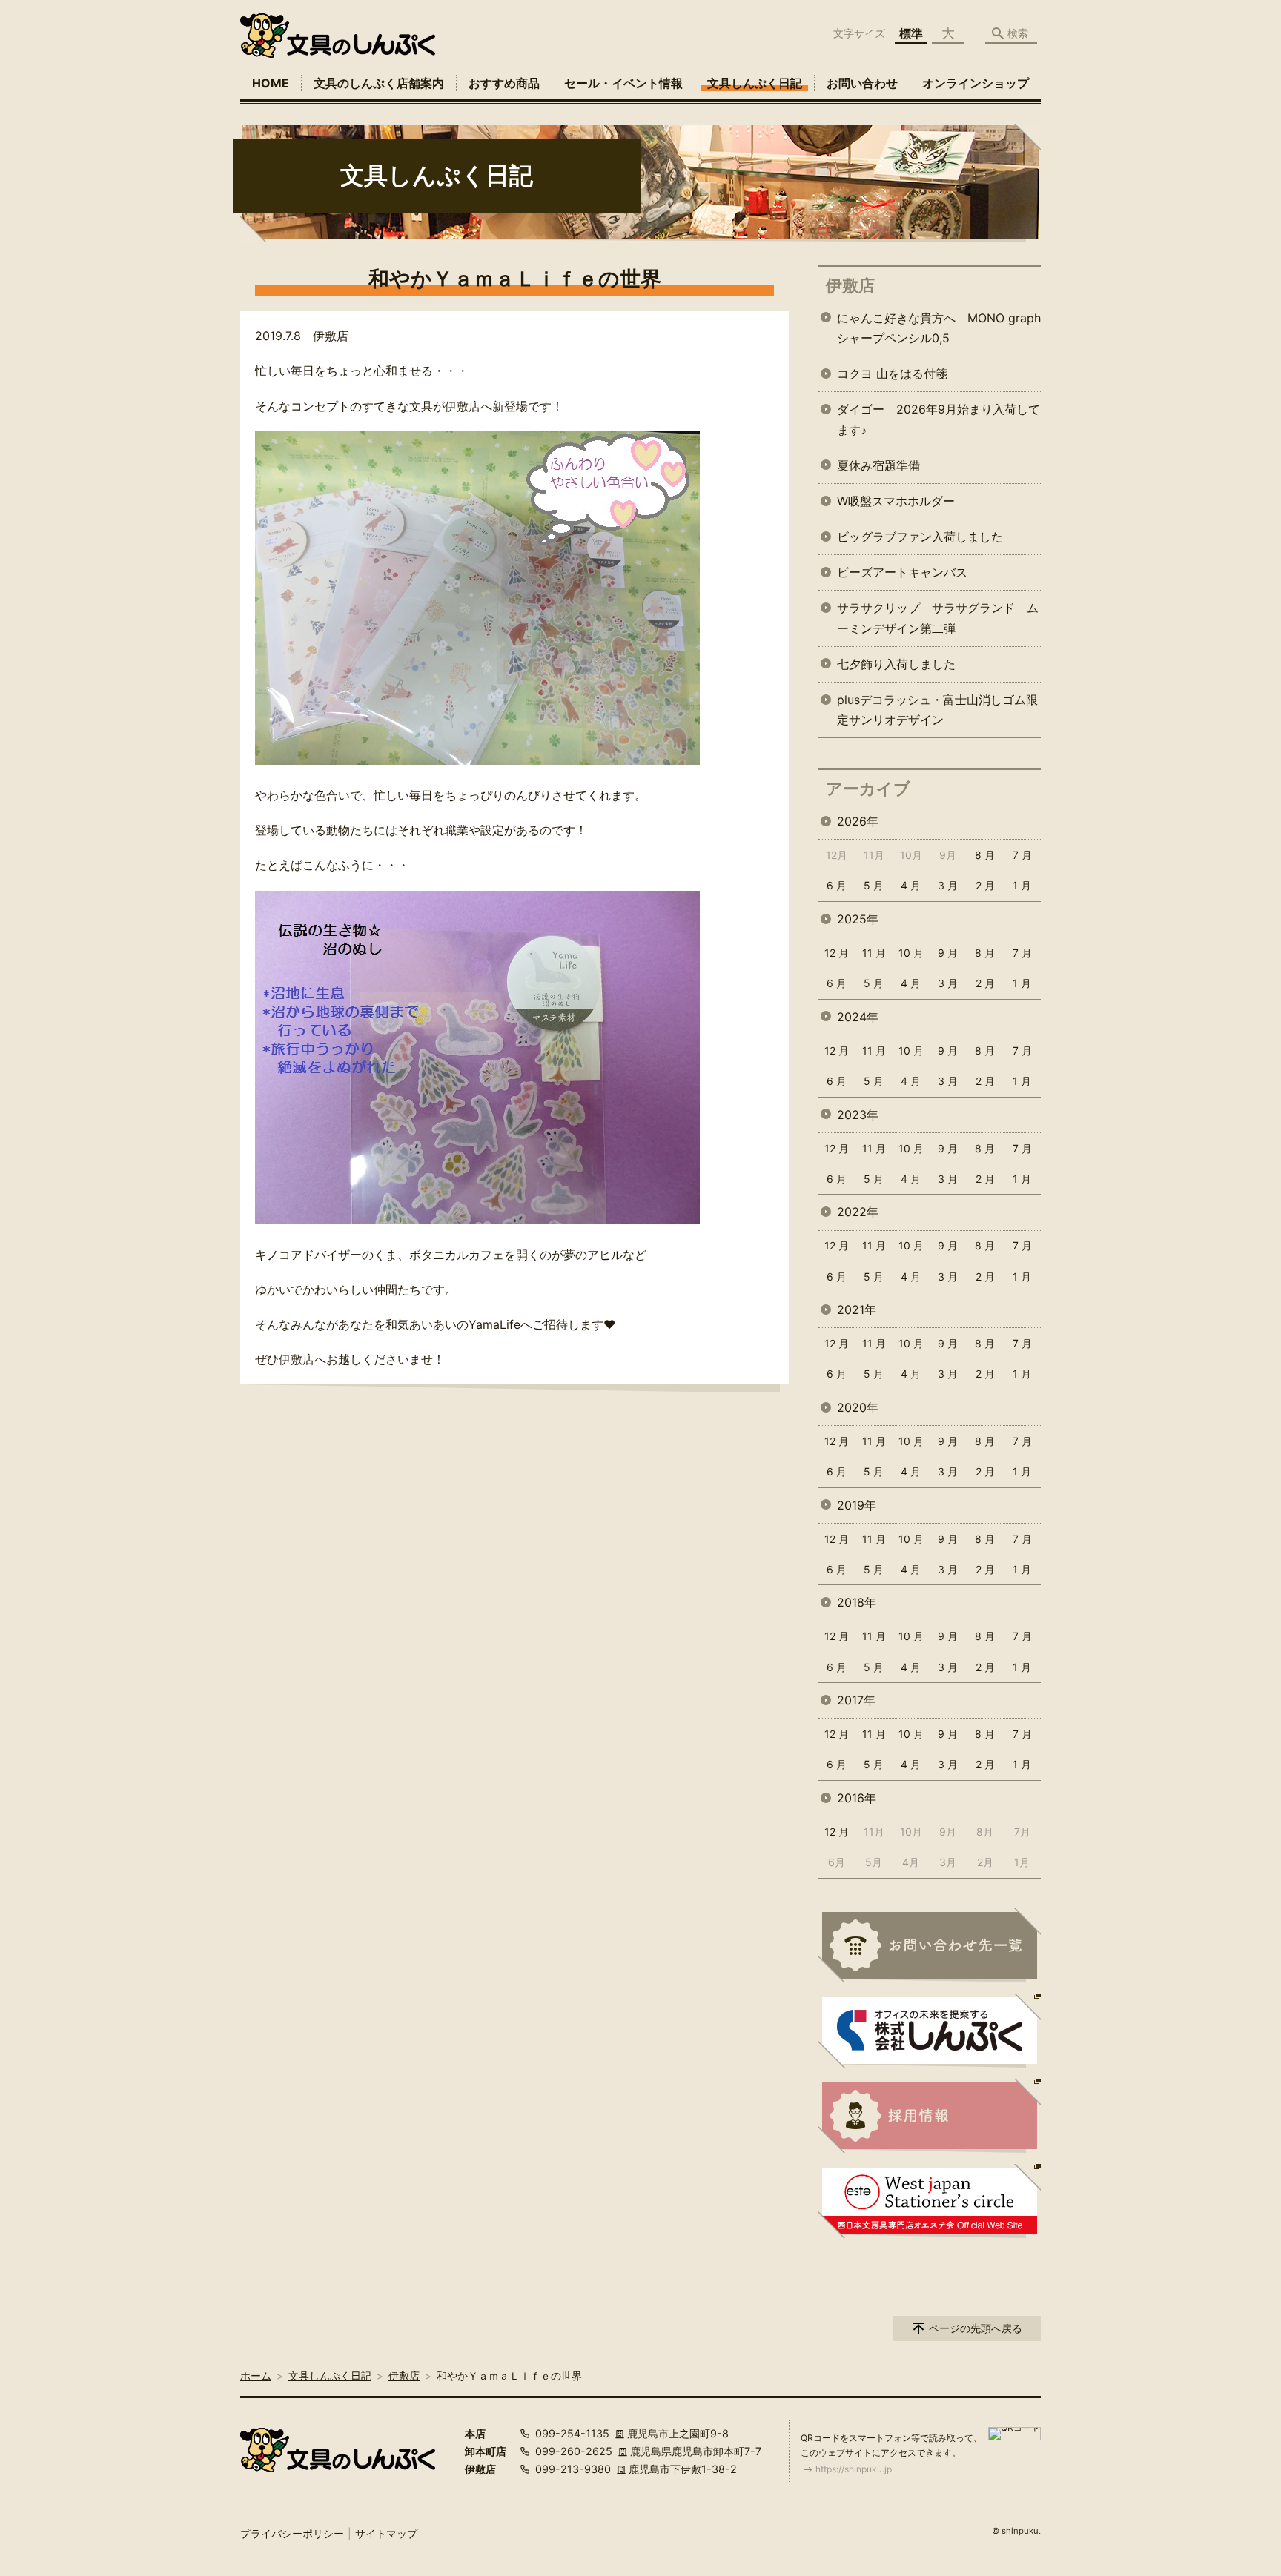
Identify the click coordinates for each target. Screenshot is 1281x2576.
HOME (271, 83)
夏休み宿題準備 (878, 465)
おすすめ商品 (504, 83)
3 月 (948, 885)
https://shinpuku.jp (854, 2469)
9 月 (948, 953)
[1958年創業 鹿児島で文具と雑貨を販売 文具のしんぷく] (338, 36)
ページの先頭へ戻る (976, 2328)
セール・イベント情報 (623, 83)
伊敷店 (850, 285)
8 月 (985, 855)
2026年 (858, 821)
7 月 (1022, 855)
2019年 (857, 1505)
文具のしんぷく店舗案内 (379, 83)
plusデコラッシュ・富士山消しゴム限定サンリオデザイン (937, 710)
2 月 (985, 885)
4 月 (911, 885)
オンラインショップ (976, 83)
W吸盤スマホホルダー (896, 501)
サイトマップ (386, 2533)
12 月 (837, 953)
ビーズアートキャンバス (902, 572)
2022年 (858, 1212)
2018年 (857, 1602)
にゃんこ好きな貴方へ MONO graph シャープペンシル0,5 (939, 328)
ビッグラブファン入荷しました (920, 537)
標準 (911, 33)
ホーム (256, 2376)
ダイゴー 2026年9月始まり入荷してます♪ (939, 419)
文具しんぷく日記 (755, 83)
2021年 (857, 1309)
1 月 (1022, 885)
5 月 (874, 885)
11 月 (874, 953)
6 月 (837, 885)
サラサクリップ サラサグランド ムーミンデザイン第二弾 (938, 618)
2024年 (858, 1017)
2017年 (856, 1700)
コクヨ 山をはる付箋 (892, 374)
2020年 (858, 1407)
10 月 (911, 953)
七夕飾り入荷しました (896, 664)
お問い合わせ (862, 83)
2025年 (858, 919)
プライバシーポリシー (292, 2533)
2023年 (858, 1115)
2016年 (857, 1798)
